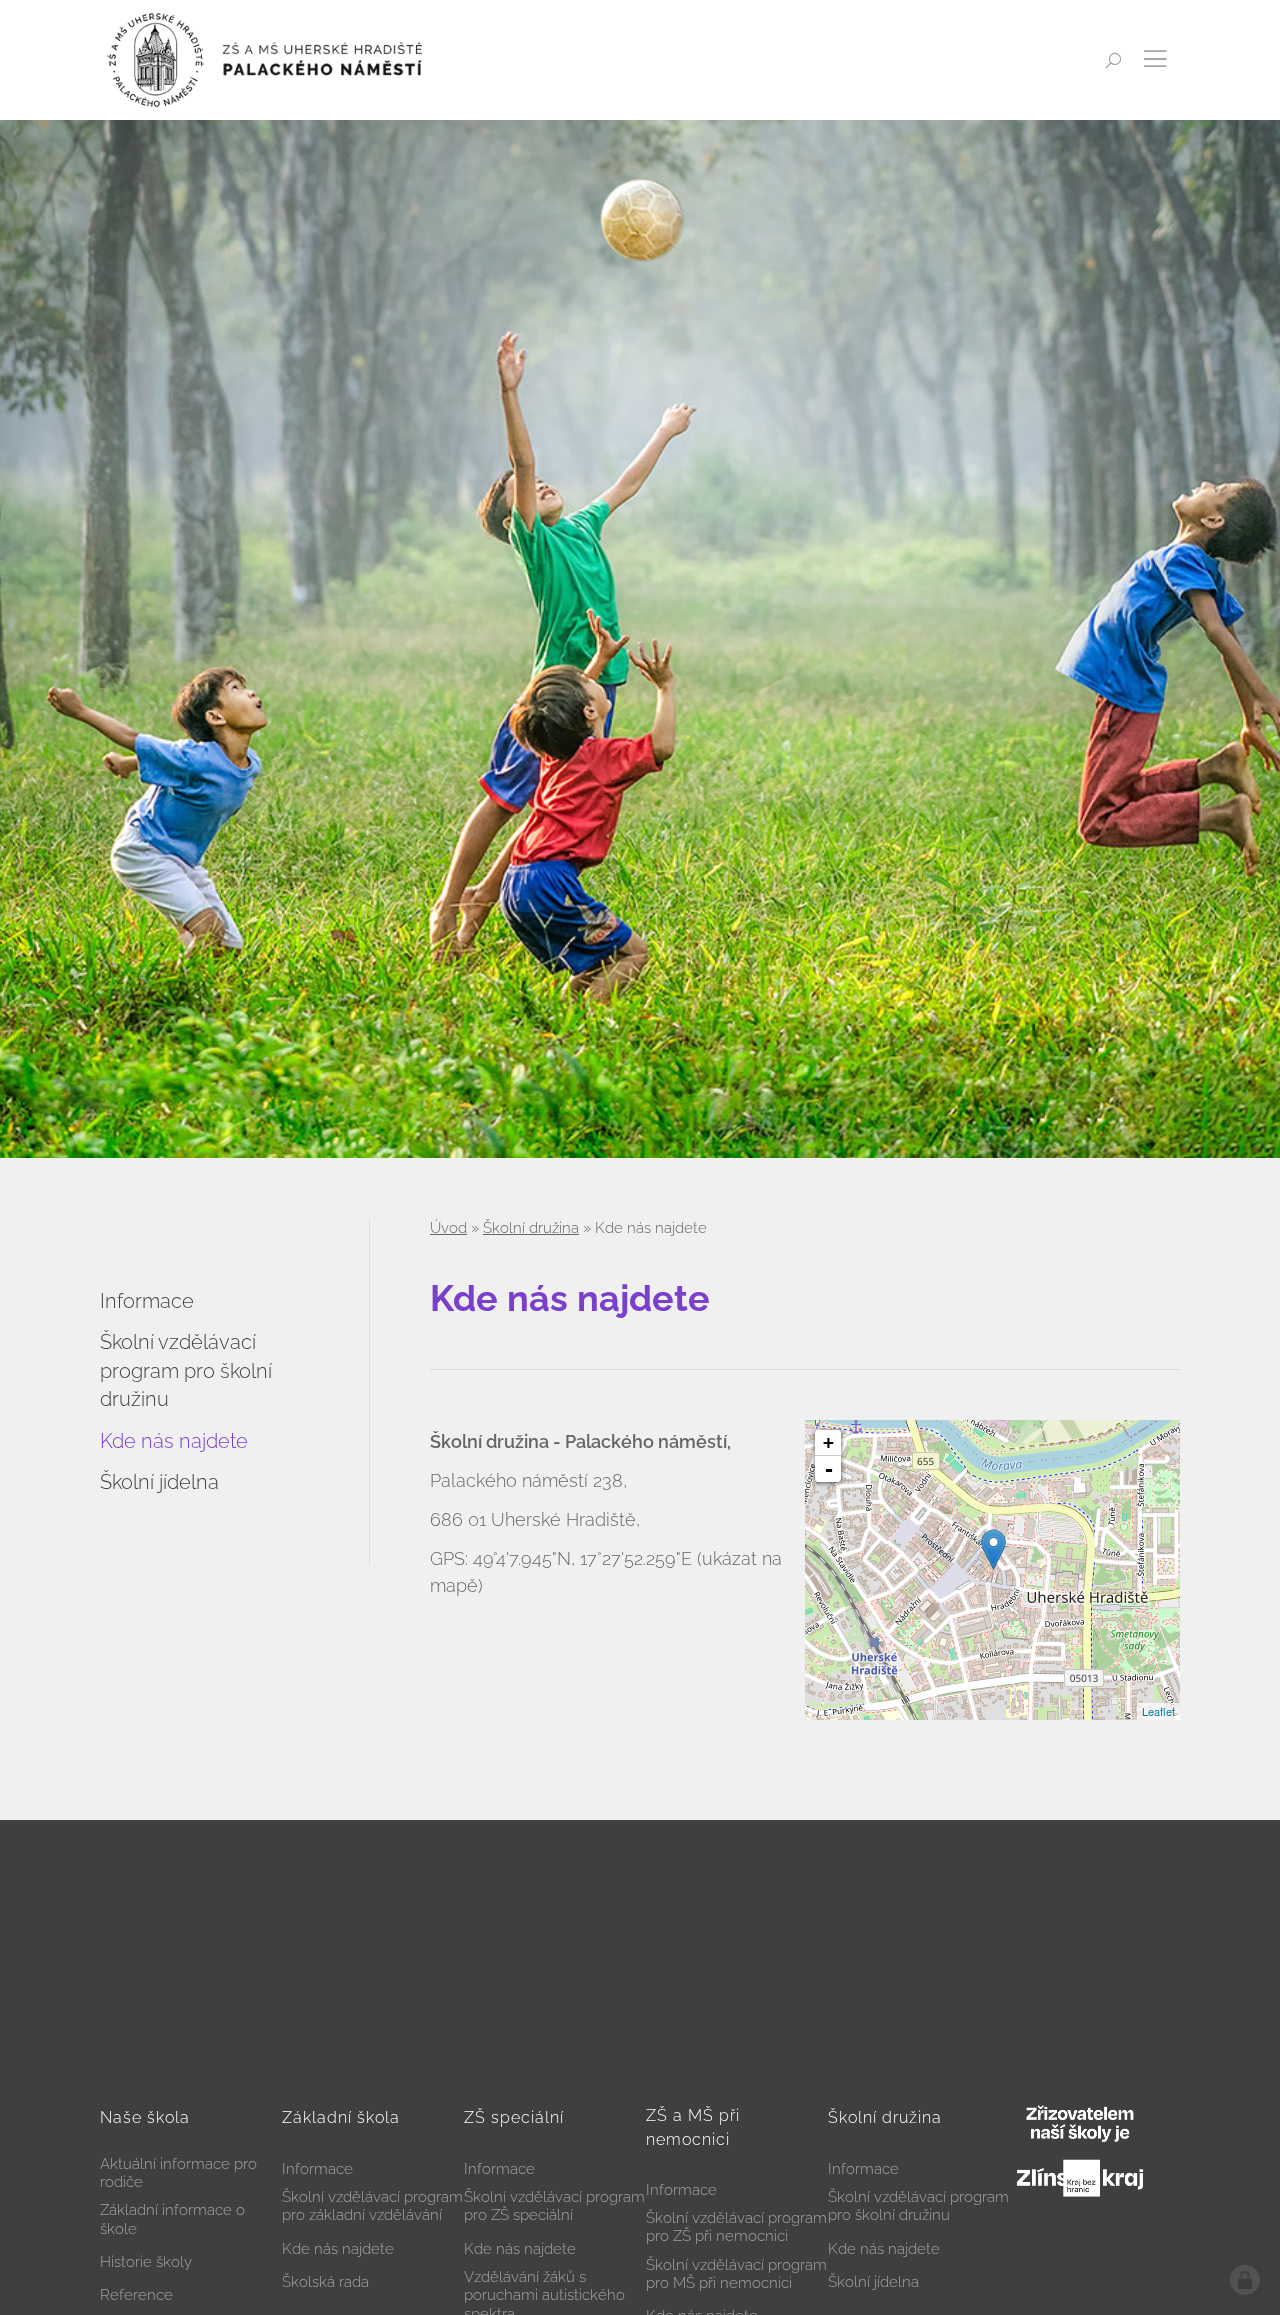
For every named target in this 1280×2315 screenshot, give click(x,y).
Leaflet (1158, 1711)
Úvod (448, 1228)
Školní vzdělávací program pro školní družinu (186, 1370)
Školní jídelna (159, 1482)
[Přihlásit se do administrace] (1245, 2280)
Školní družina (531, 1228)
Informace (147, 1301)
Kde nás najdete (174, 1441)
